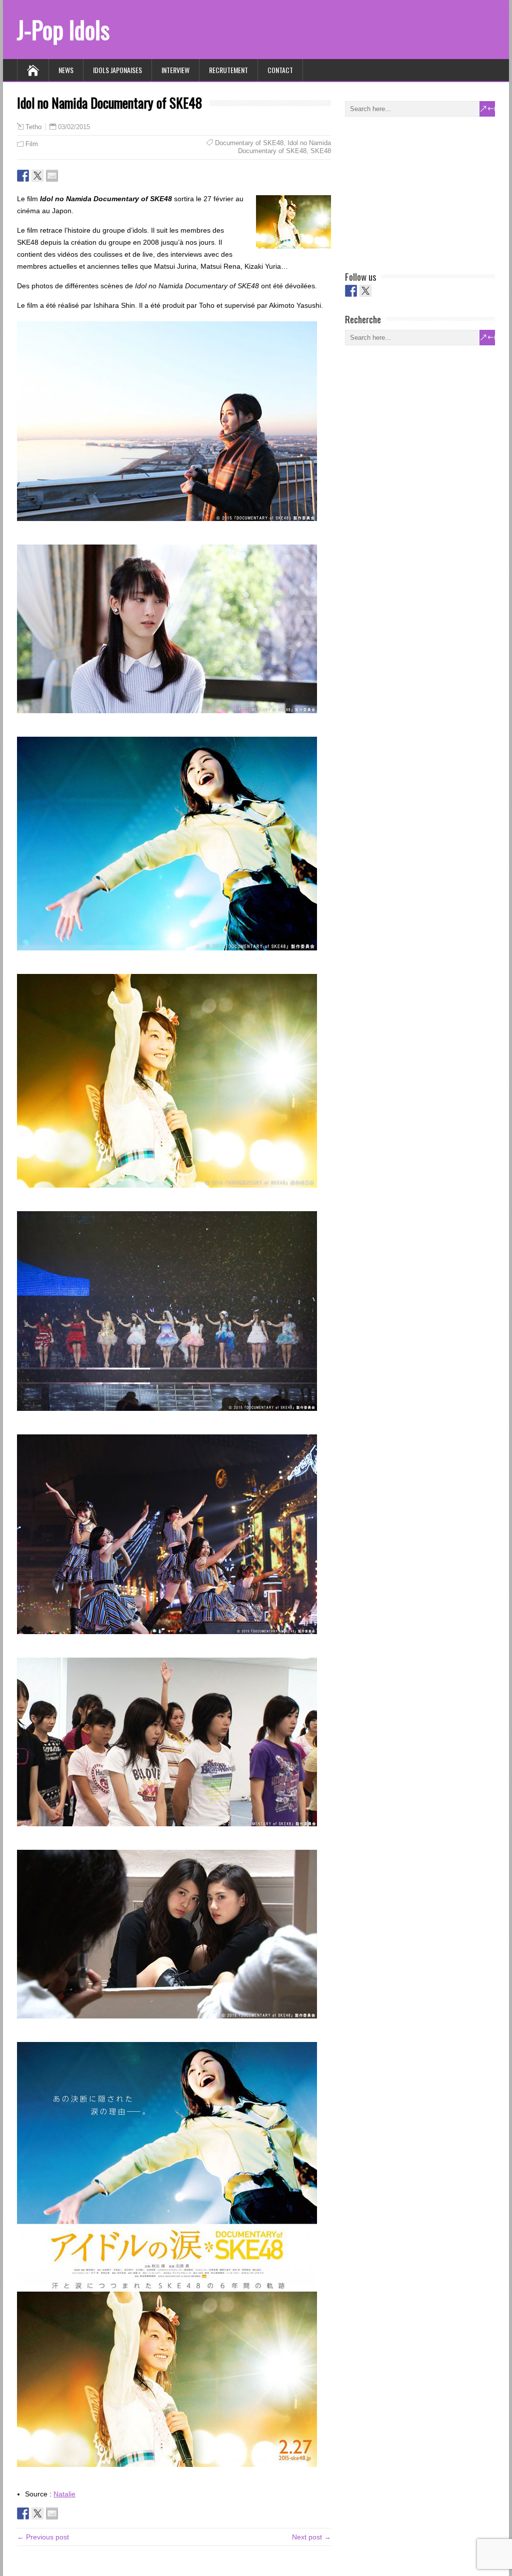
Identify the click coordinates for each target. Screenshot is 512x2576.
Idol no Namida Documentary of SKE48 (284, 147)
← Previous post (43, 2537)
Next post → (311, 2537)
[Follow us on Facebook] (351, 291)
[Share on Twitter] (37, 176)
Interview (175, 70)
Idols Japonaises (117, 70)
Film (32, 144)
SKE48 (321, 151)
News (66, 70)
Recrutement (228, 70)
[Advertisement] (420, 192)
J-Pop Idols (63, 29)
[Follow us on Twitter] (365, 291)
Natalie (64, 2494)
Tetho (33, 127)
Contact (280, 70)
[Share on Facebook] (23, 176)
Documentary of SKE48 (249, 143)
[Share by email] (52, 176)
